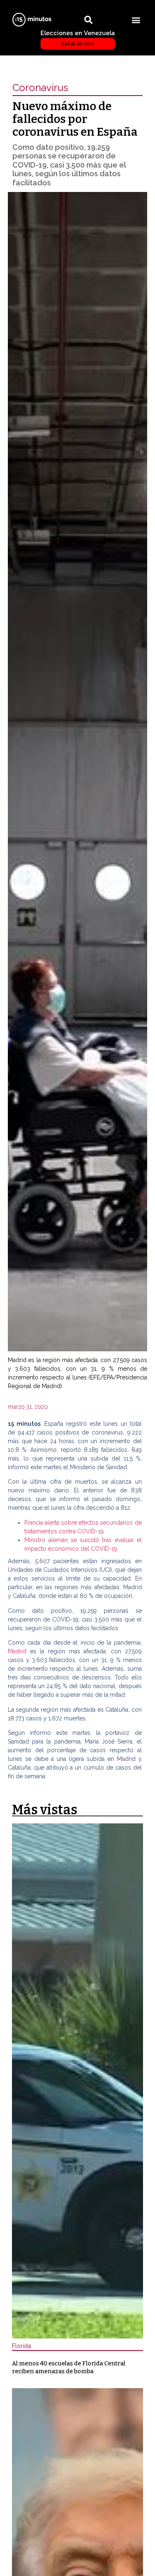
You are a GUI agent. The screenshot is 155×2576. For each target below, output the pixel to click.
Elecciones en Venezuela (78, 38)
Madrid (19, 1651)
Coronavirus (40, 88)
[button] (136, 20)
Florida (21, 2346)
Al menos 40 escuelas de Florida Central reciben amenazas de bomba (69, 2367)
